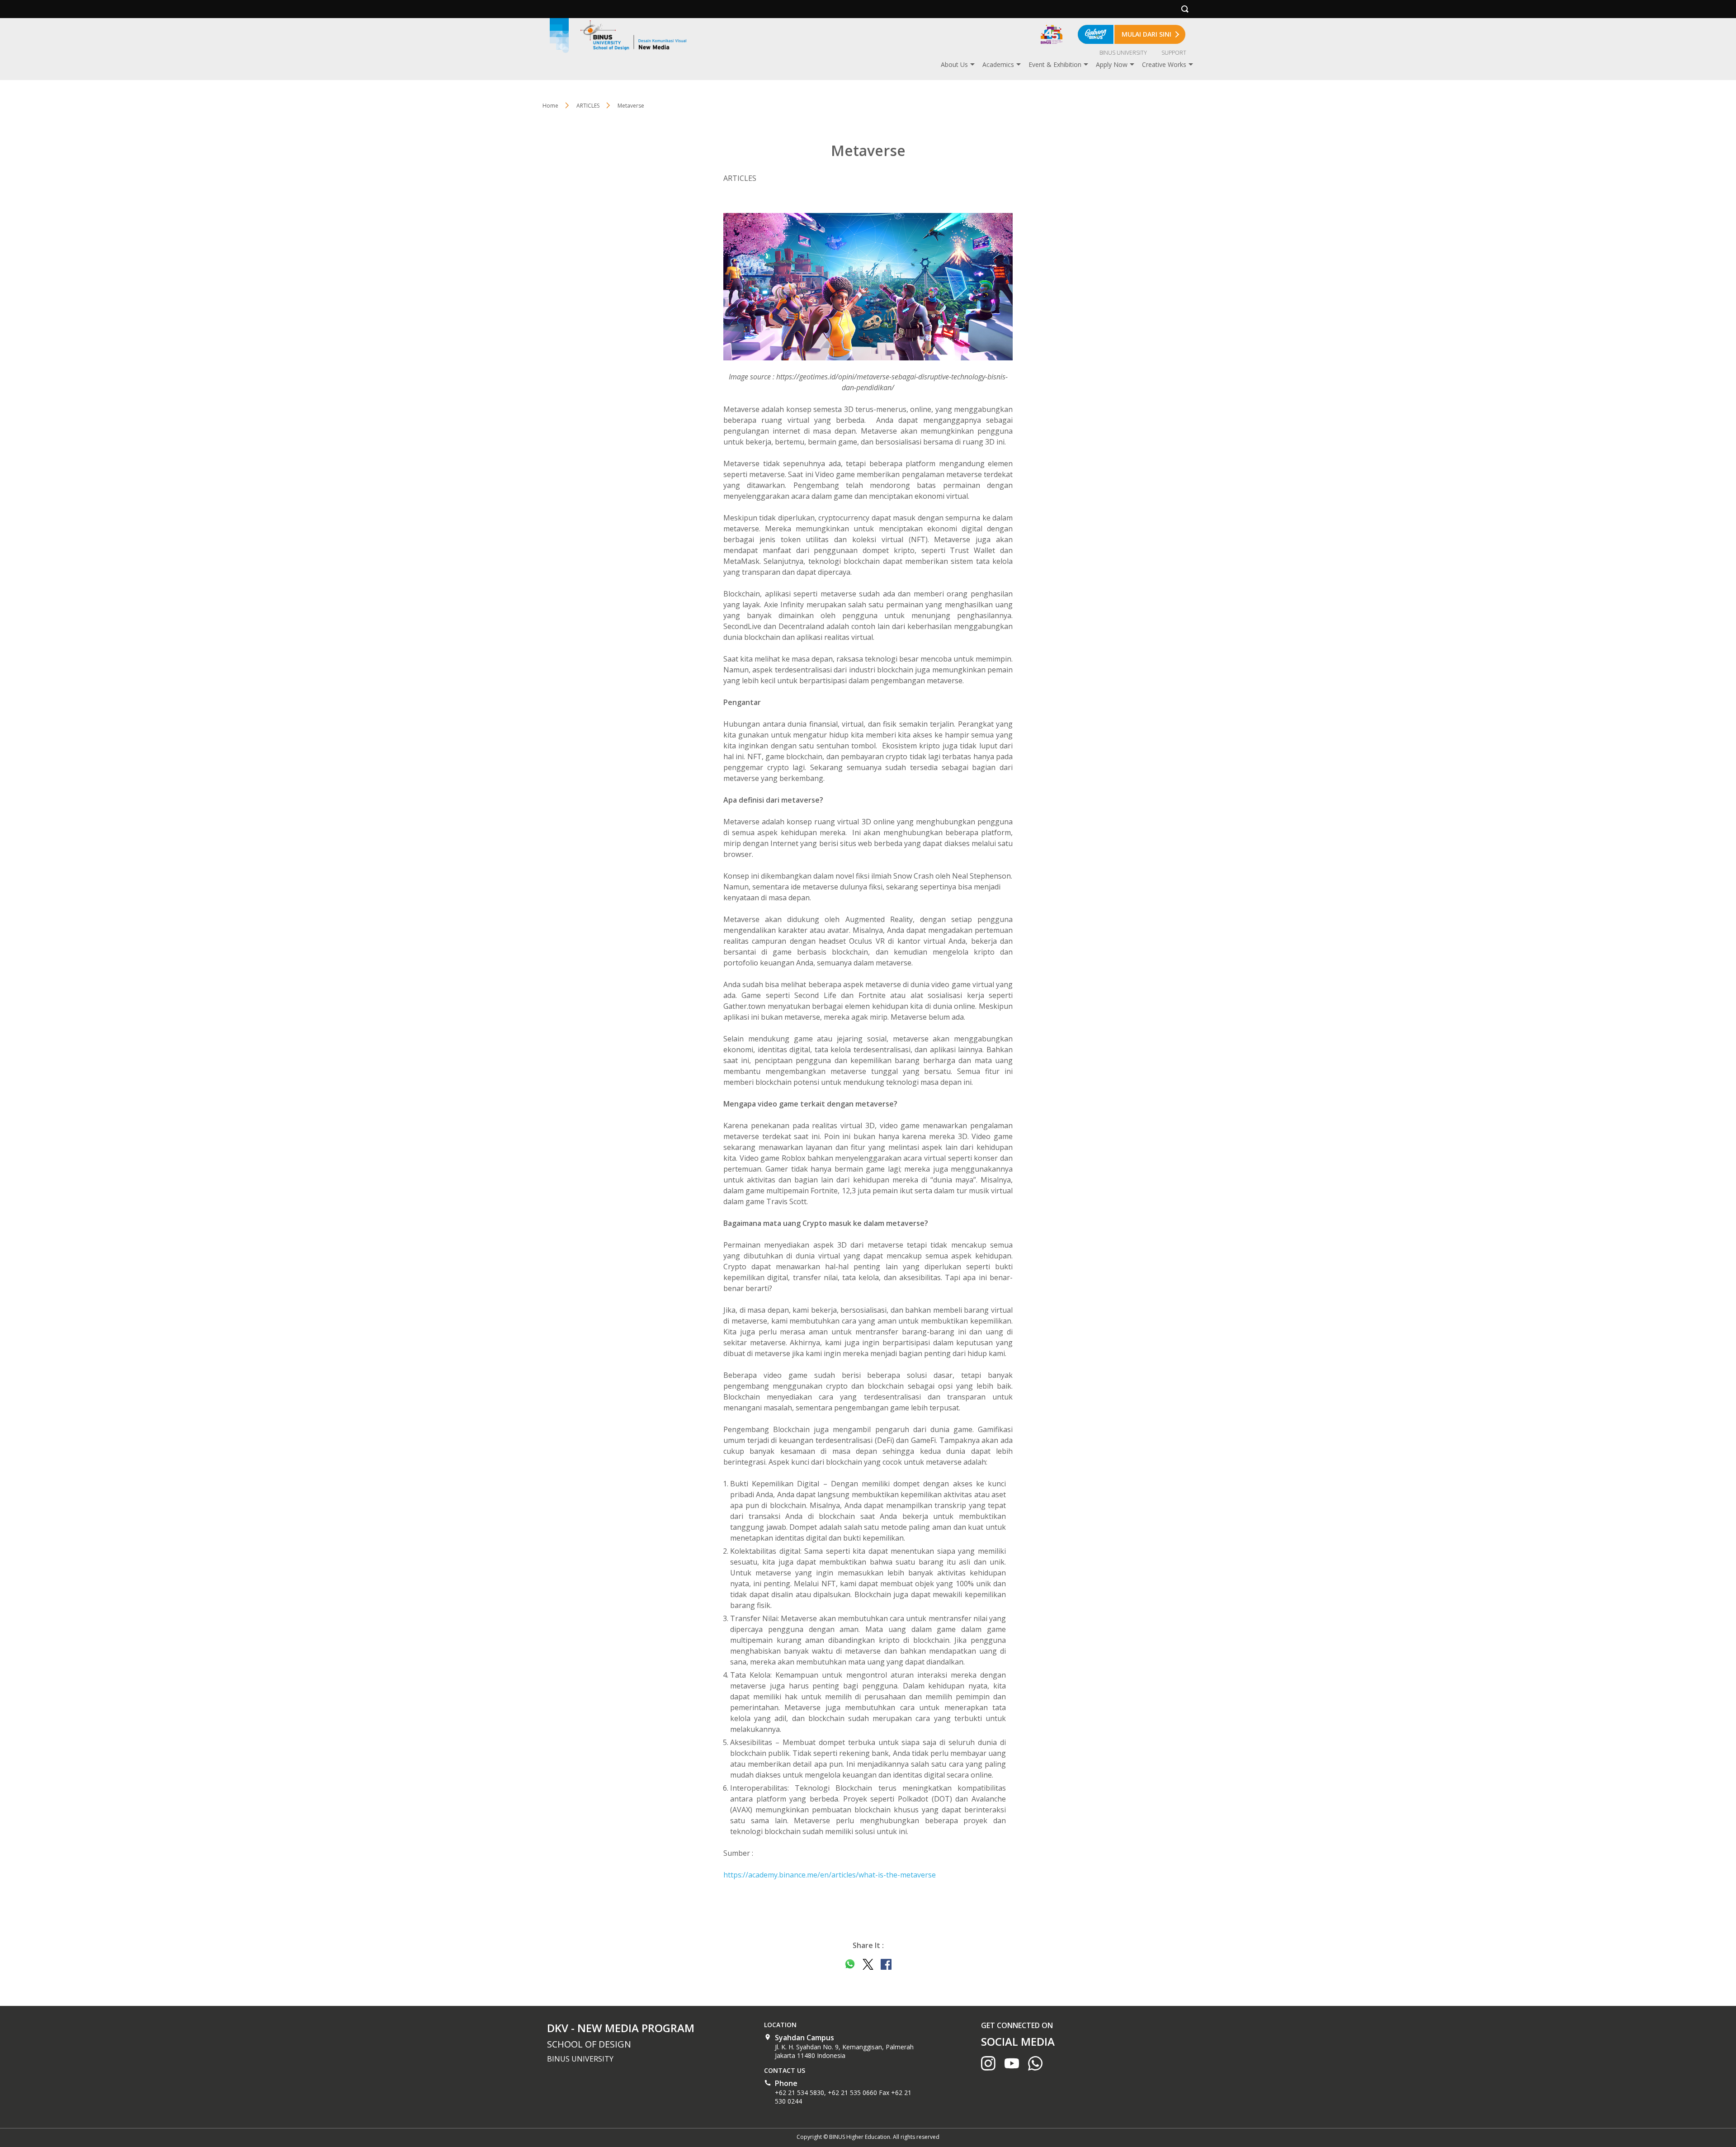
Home (550, 106)
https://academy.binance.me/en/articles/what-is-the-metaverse (830, 1875)
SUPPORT (1174, 53)
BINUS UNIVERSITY (1123, 53)
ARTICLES (588, 106)
